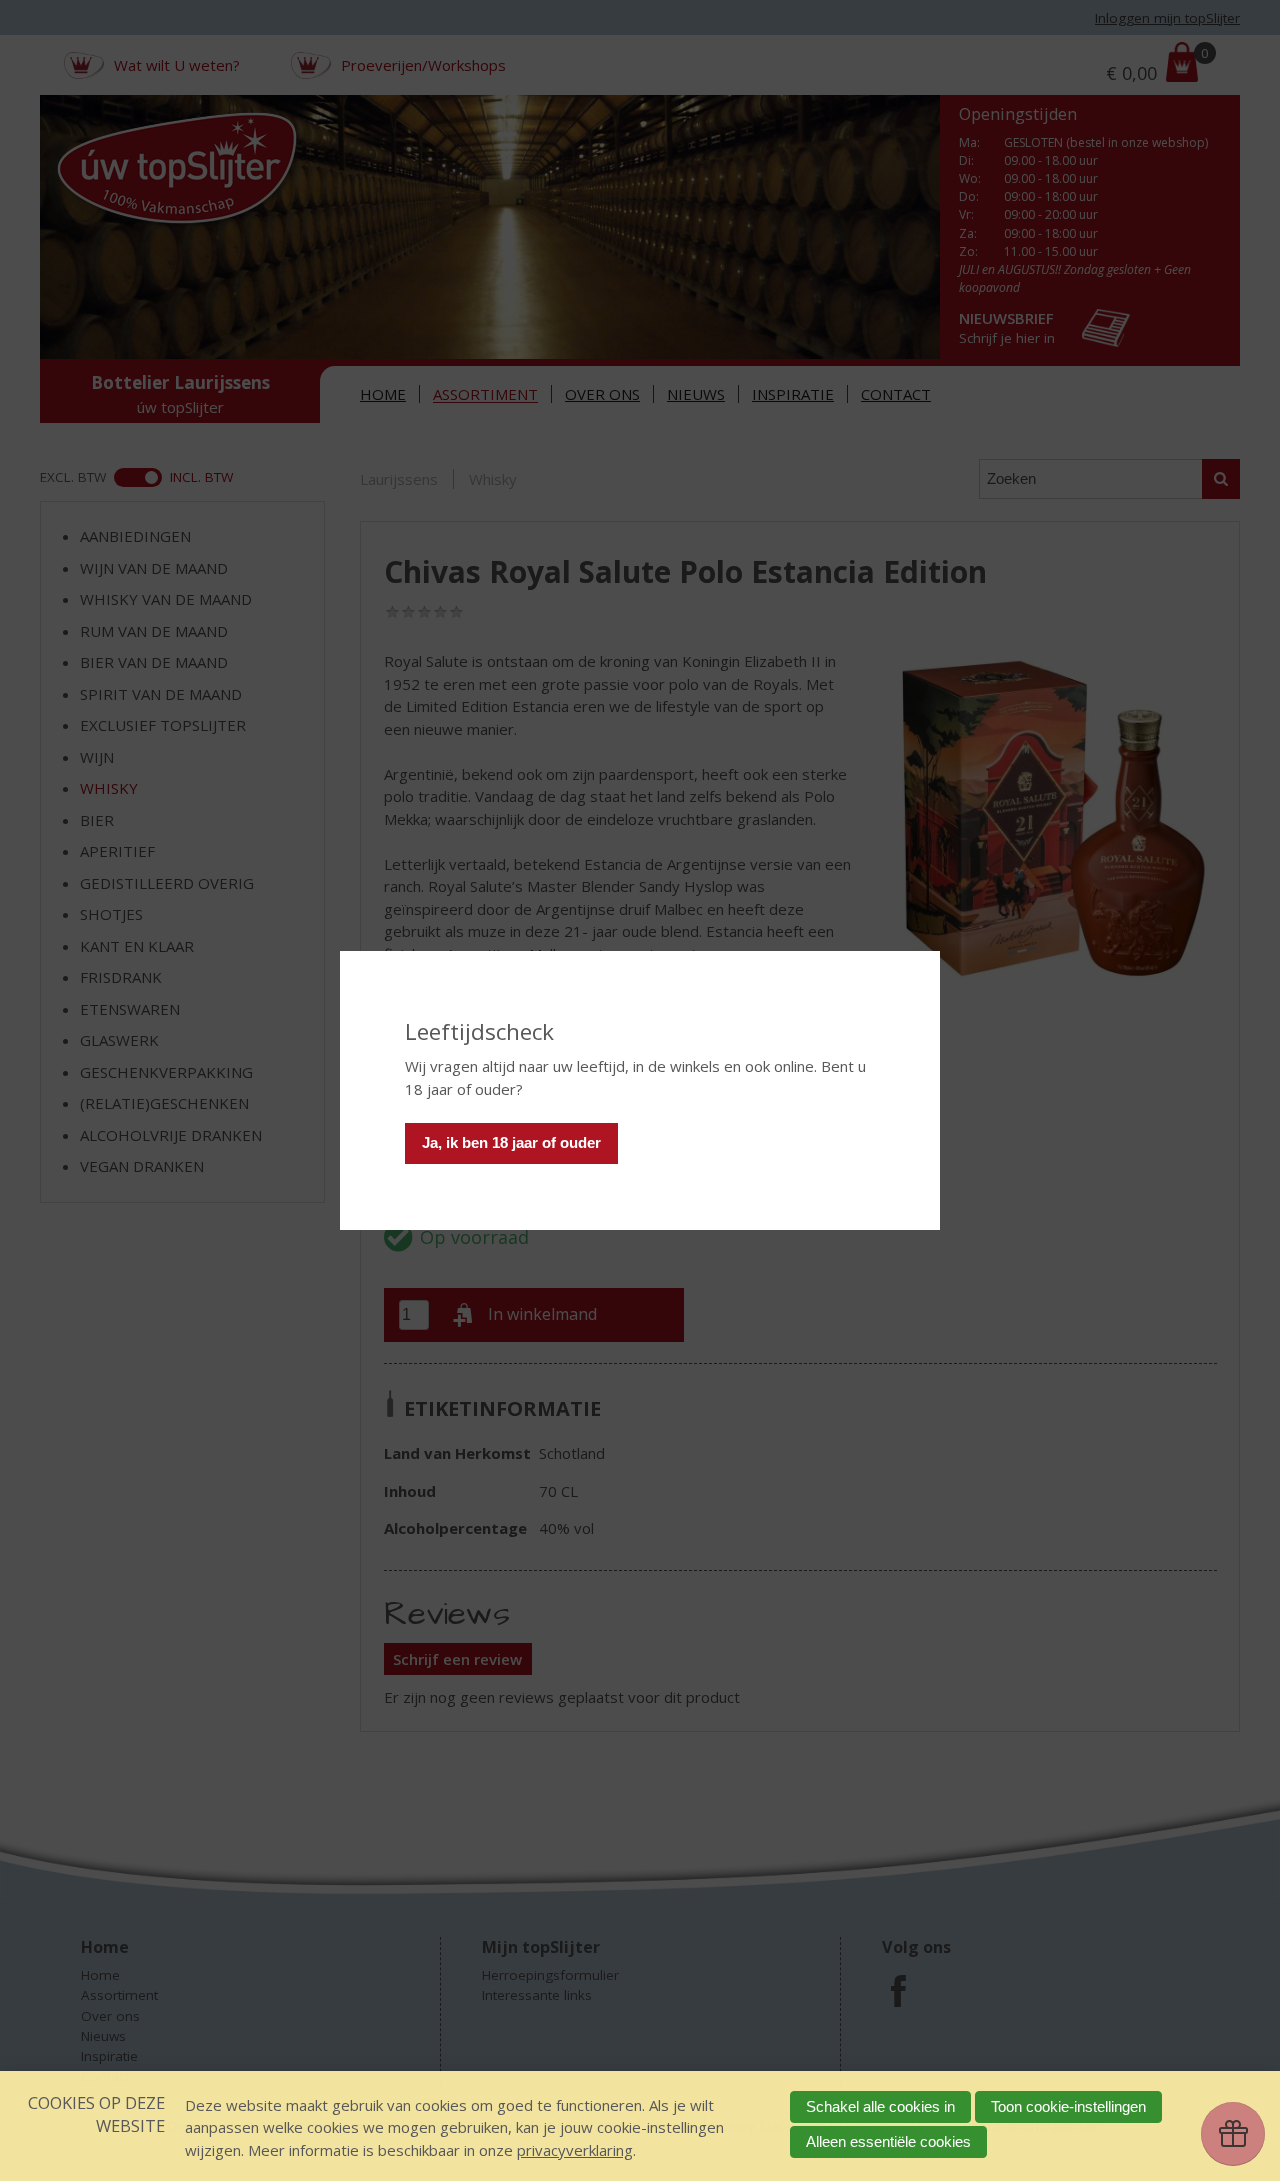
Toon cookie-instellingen (1068, 2106)
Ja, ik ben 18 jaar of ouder (511, 1142)
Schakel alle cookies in (880, 2106)
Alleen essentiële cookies (888, 2141)
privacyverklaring (575, 2150)
